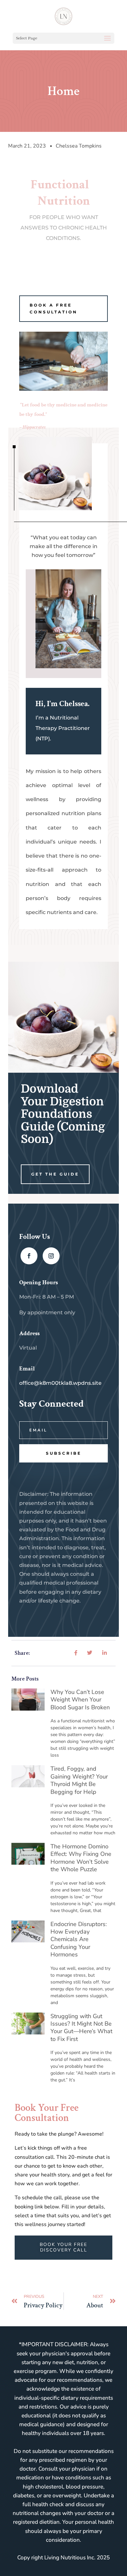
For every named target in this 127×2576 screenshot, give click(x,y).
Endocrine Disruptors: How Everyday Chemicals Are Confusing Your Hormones (79, 1939)
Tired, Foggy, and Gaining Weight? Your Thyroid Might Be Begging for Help (79, 1780)
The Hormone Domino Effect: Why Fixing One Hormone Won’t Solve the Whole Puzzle (81, 1858)
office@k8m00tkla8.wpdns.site (60, 1383)
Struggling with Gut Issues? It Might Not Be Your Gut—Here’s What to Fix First (81, 2028)
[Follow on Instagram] (51, 1256)
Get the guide (55, 1174)
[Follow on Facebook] (29, 1256)
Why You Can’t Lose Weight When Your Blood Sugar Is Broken (80, 1700)
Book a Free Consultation (54, 308)
